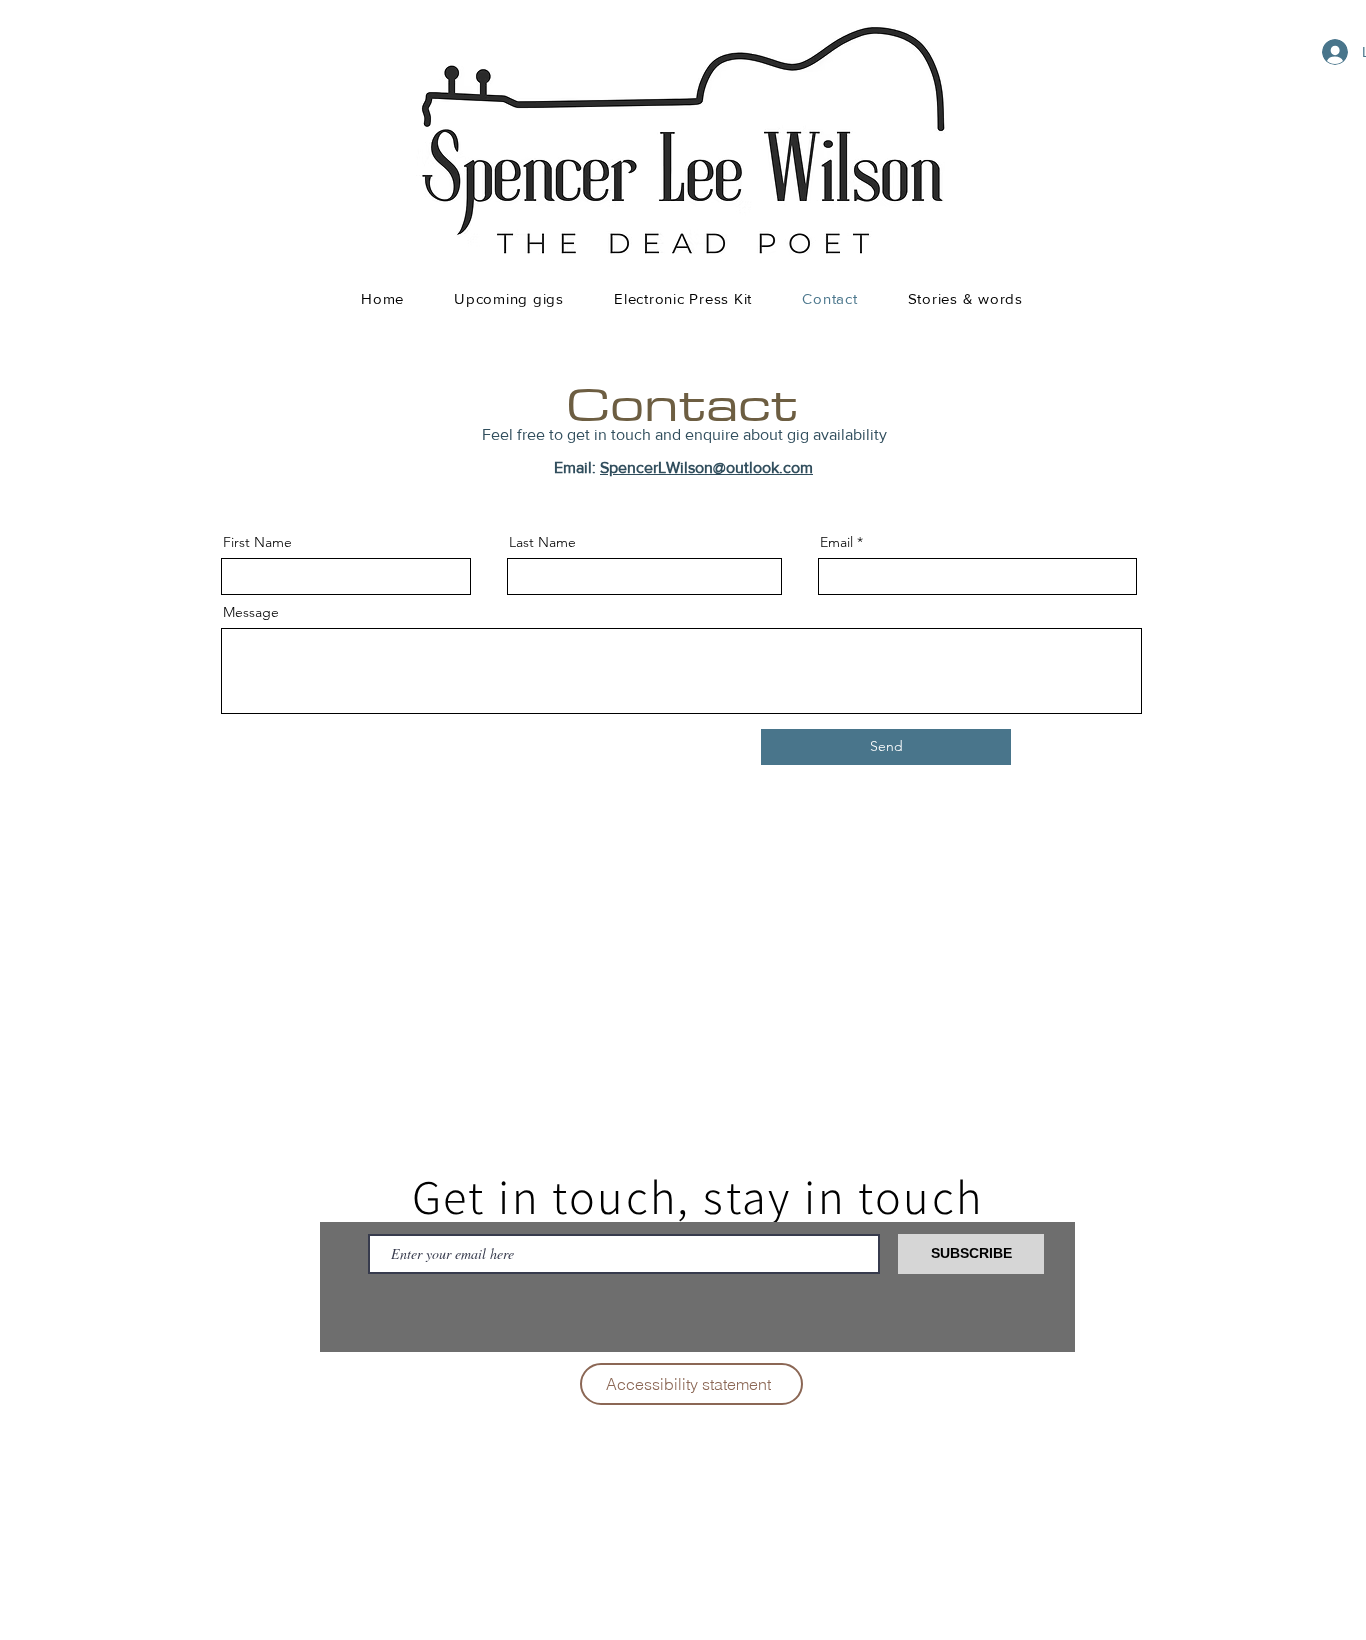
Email (836, 542)
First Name (257, 542)
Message (251, 612)
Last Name (542, 542)
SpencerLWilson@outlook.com (706, 467)
